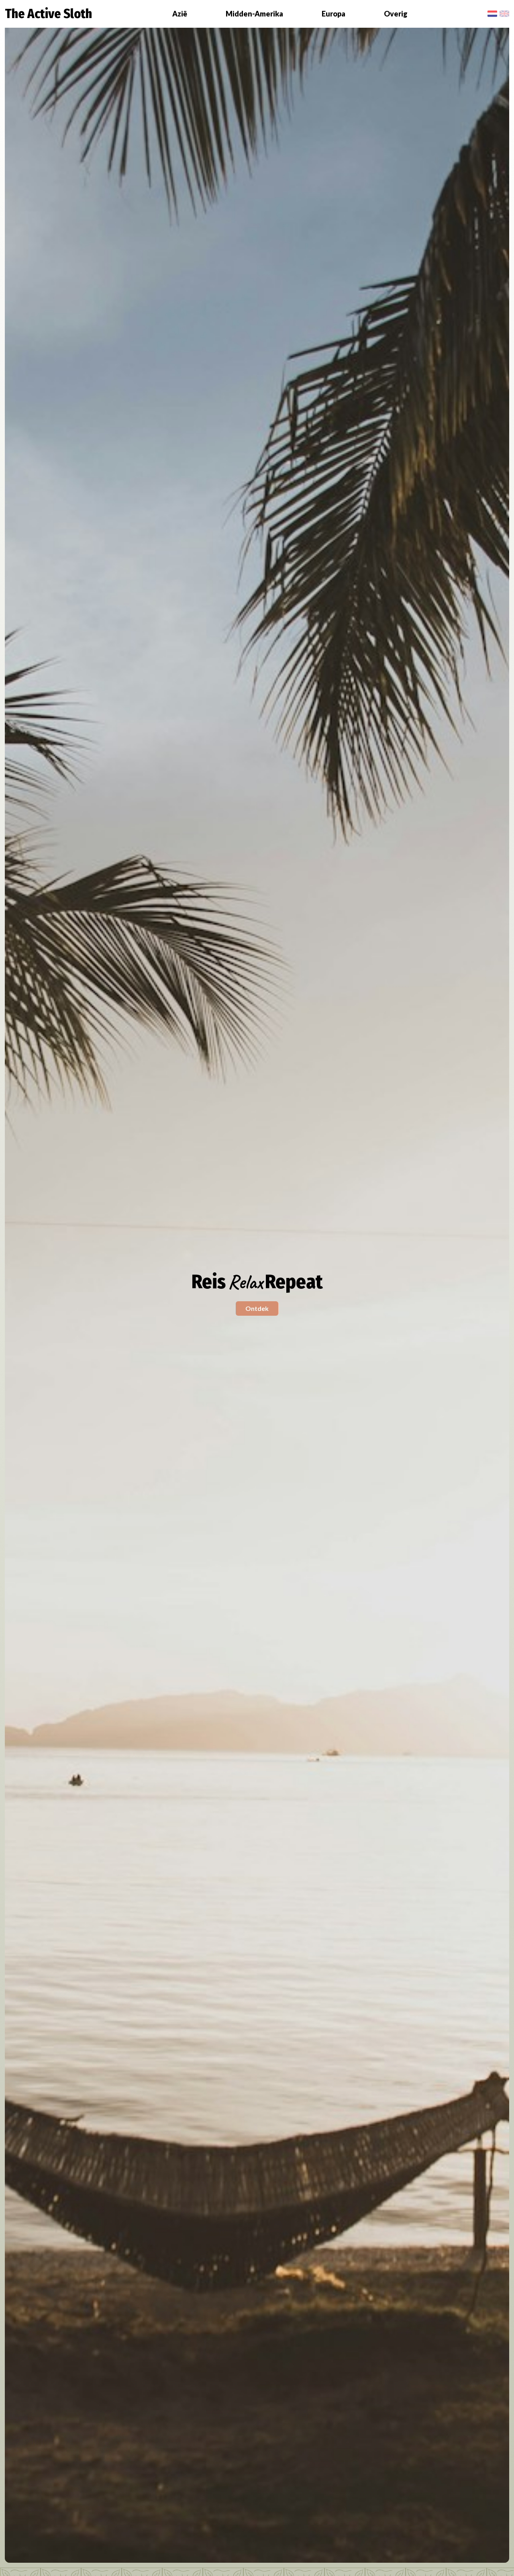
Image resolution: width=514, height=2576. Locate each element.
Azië (180, 14)
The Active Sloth (48, 14)
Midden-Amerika (254, 14)
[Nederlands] (492, 14)
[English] (504, 14)
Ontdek (257, 1308)
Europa (333, 14)
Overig (396, 14)
